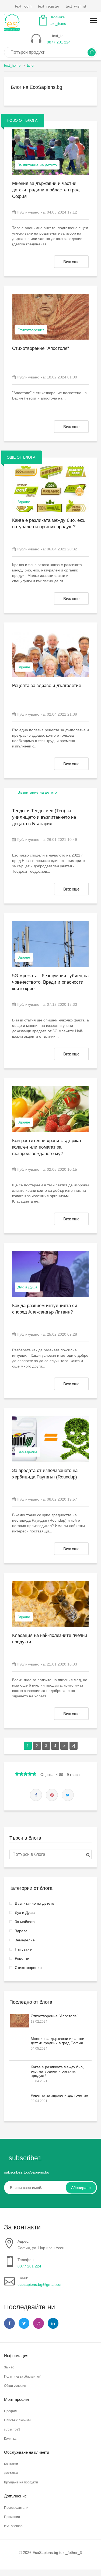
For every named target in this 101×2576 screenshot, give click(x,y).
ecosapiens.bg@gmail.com (41, 2284)
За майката (25, 1922)
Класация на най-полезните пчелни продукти (50, 1639)
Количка (10, 2439)
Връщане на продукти (21, 2482)
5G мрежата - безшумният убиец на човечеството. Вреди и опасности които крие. (50, 982)
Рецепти (22, 1958)
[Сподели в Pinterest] (52, 1795)
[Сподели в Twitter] (68, 1795)
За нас (9, 2367)
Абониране (81, 2188)
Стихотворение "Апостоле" (54, 2016)
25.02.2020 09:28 (62, 1334)
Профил (10, 2411)
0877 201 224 (29, 2266)
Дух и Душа (25, 1912)
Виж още (71, 262)
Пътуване (23, 1949)
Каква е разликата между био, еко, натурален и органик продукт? (57, 2071)
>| (74, 1746)
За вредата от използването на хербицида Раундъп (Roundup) (45, 1474)
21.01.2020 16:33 (62, 1664)
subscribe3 (12, 2429)
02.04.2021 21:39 (62, 714)
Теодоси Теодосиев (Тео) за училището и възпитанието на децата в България (44, 817)
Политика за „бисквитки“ (23, 2377)
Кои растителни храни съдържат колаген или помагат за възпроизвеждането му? (47, 1147)
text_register (49, 6)
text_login (23, 6)
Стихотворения (28, 1968)
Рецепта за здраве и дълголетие (59, 2095)
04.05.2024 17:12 (62, 212)
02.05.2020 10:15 (62, 1169)
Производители (16, 2508)
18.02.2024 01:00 (62, 377)
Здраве (21, 1931)
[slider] (26, 1774)
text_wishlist (76, 6)
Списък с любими (17, 2420)
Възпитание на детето (34, 1903)
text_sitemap (13, 2526)
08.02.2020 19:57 (62, 1499)
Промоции (12, 2517)
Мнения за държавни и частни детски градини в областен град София (46, 190)
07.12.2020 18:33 (62, 1004)
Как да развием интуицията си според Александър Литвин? (45, 1309)
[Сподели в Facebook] (36, 1795)
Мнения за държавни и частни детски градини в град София (58, 2041)
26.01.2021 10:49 (62, 840)
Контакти (11, 2464)
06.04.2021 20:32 (62, 549)
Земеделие (25, 1940)
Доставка (11, 2473)
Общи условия (15, 2386)
